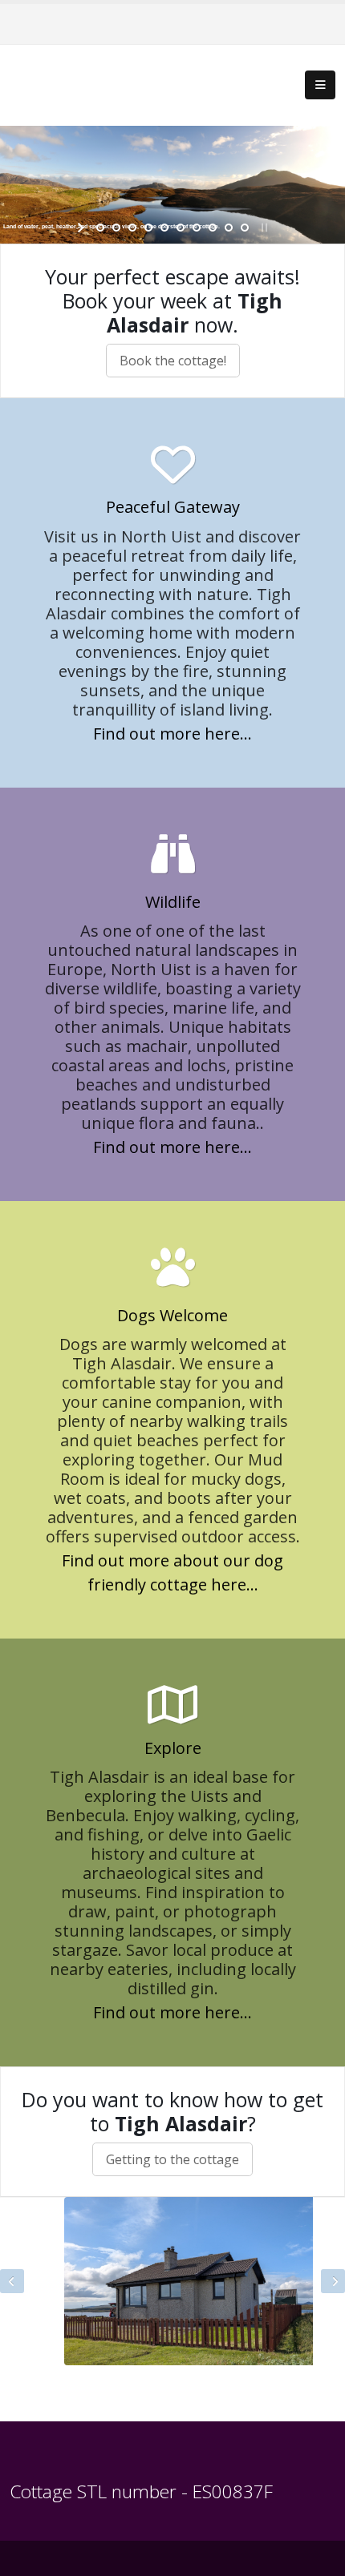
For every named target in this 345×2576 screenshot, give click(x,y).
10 (245, 228)
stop (263, 228)
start (82, 228)
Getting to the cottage (172, 2159)
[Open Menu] (320, 85)
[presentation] (12, 2281)
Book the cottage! (173, 361)
